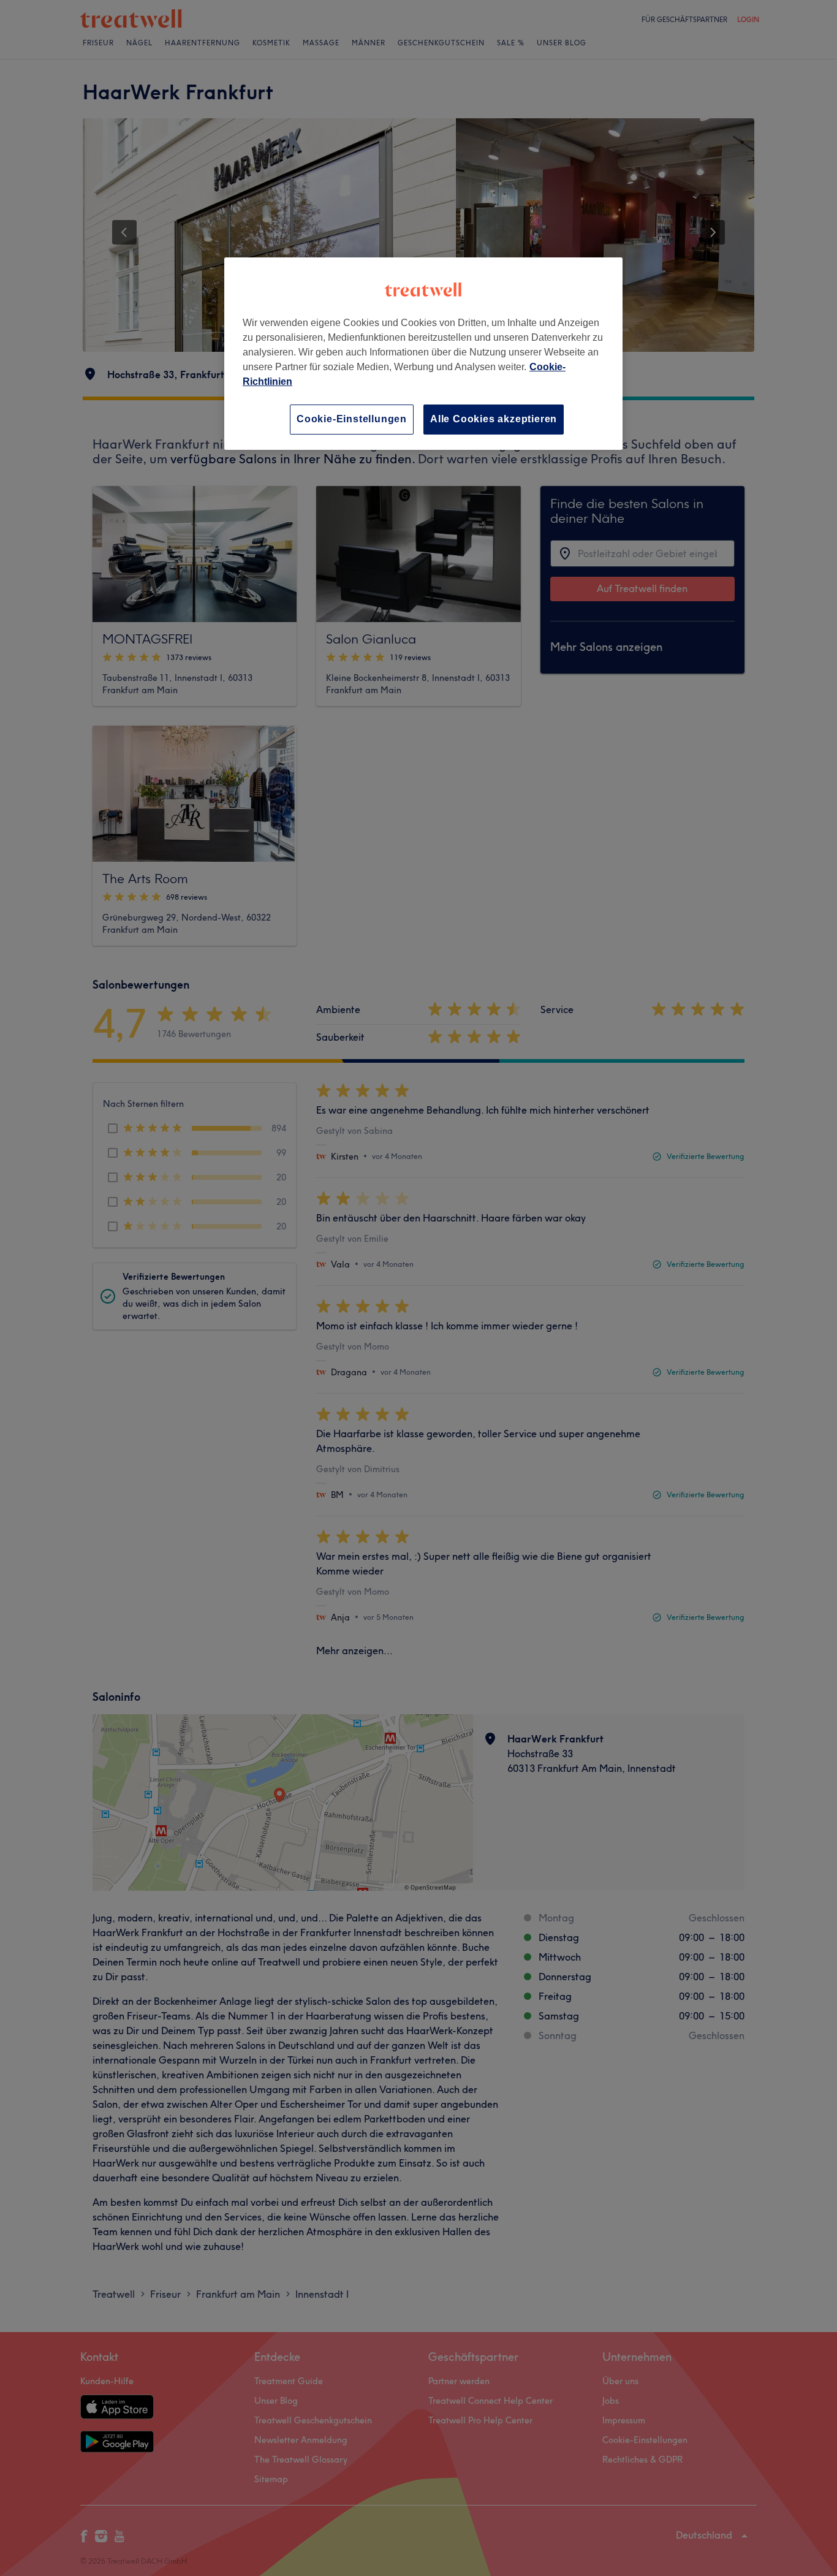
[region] (423, 353)
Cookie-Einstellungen (352, 419)
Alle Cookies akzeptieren (494, 419)
